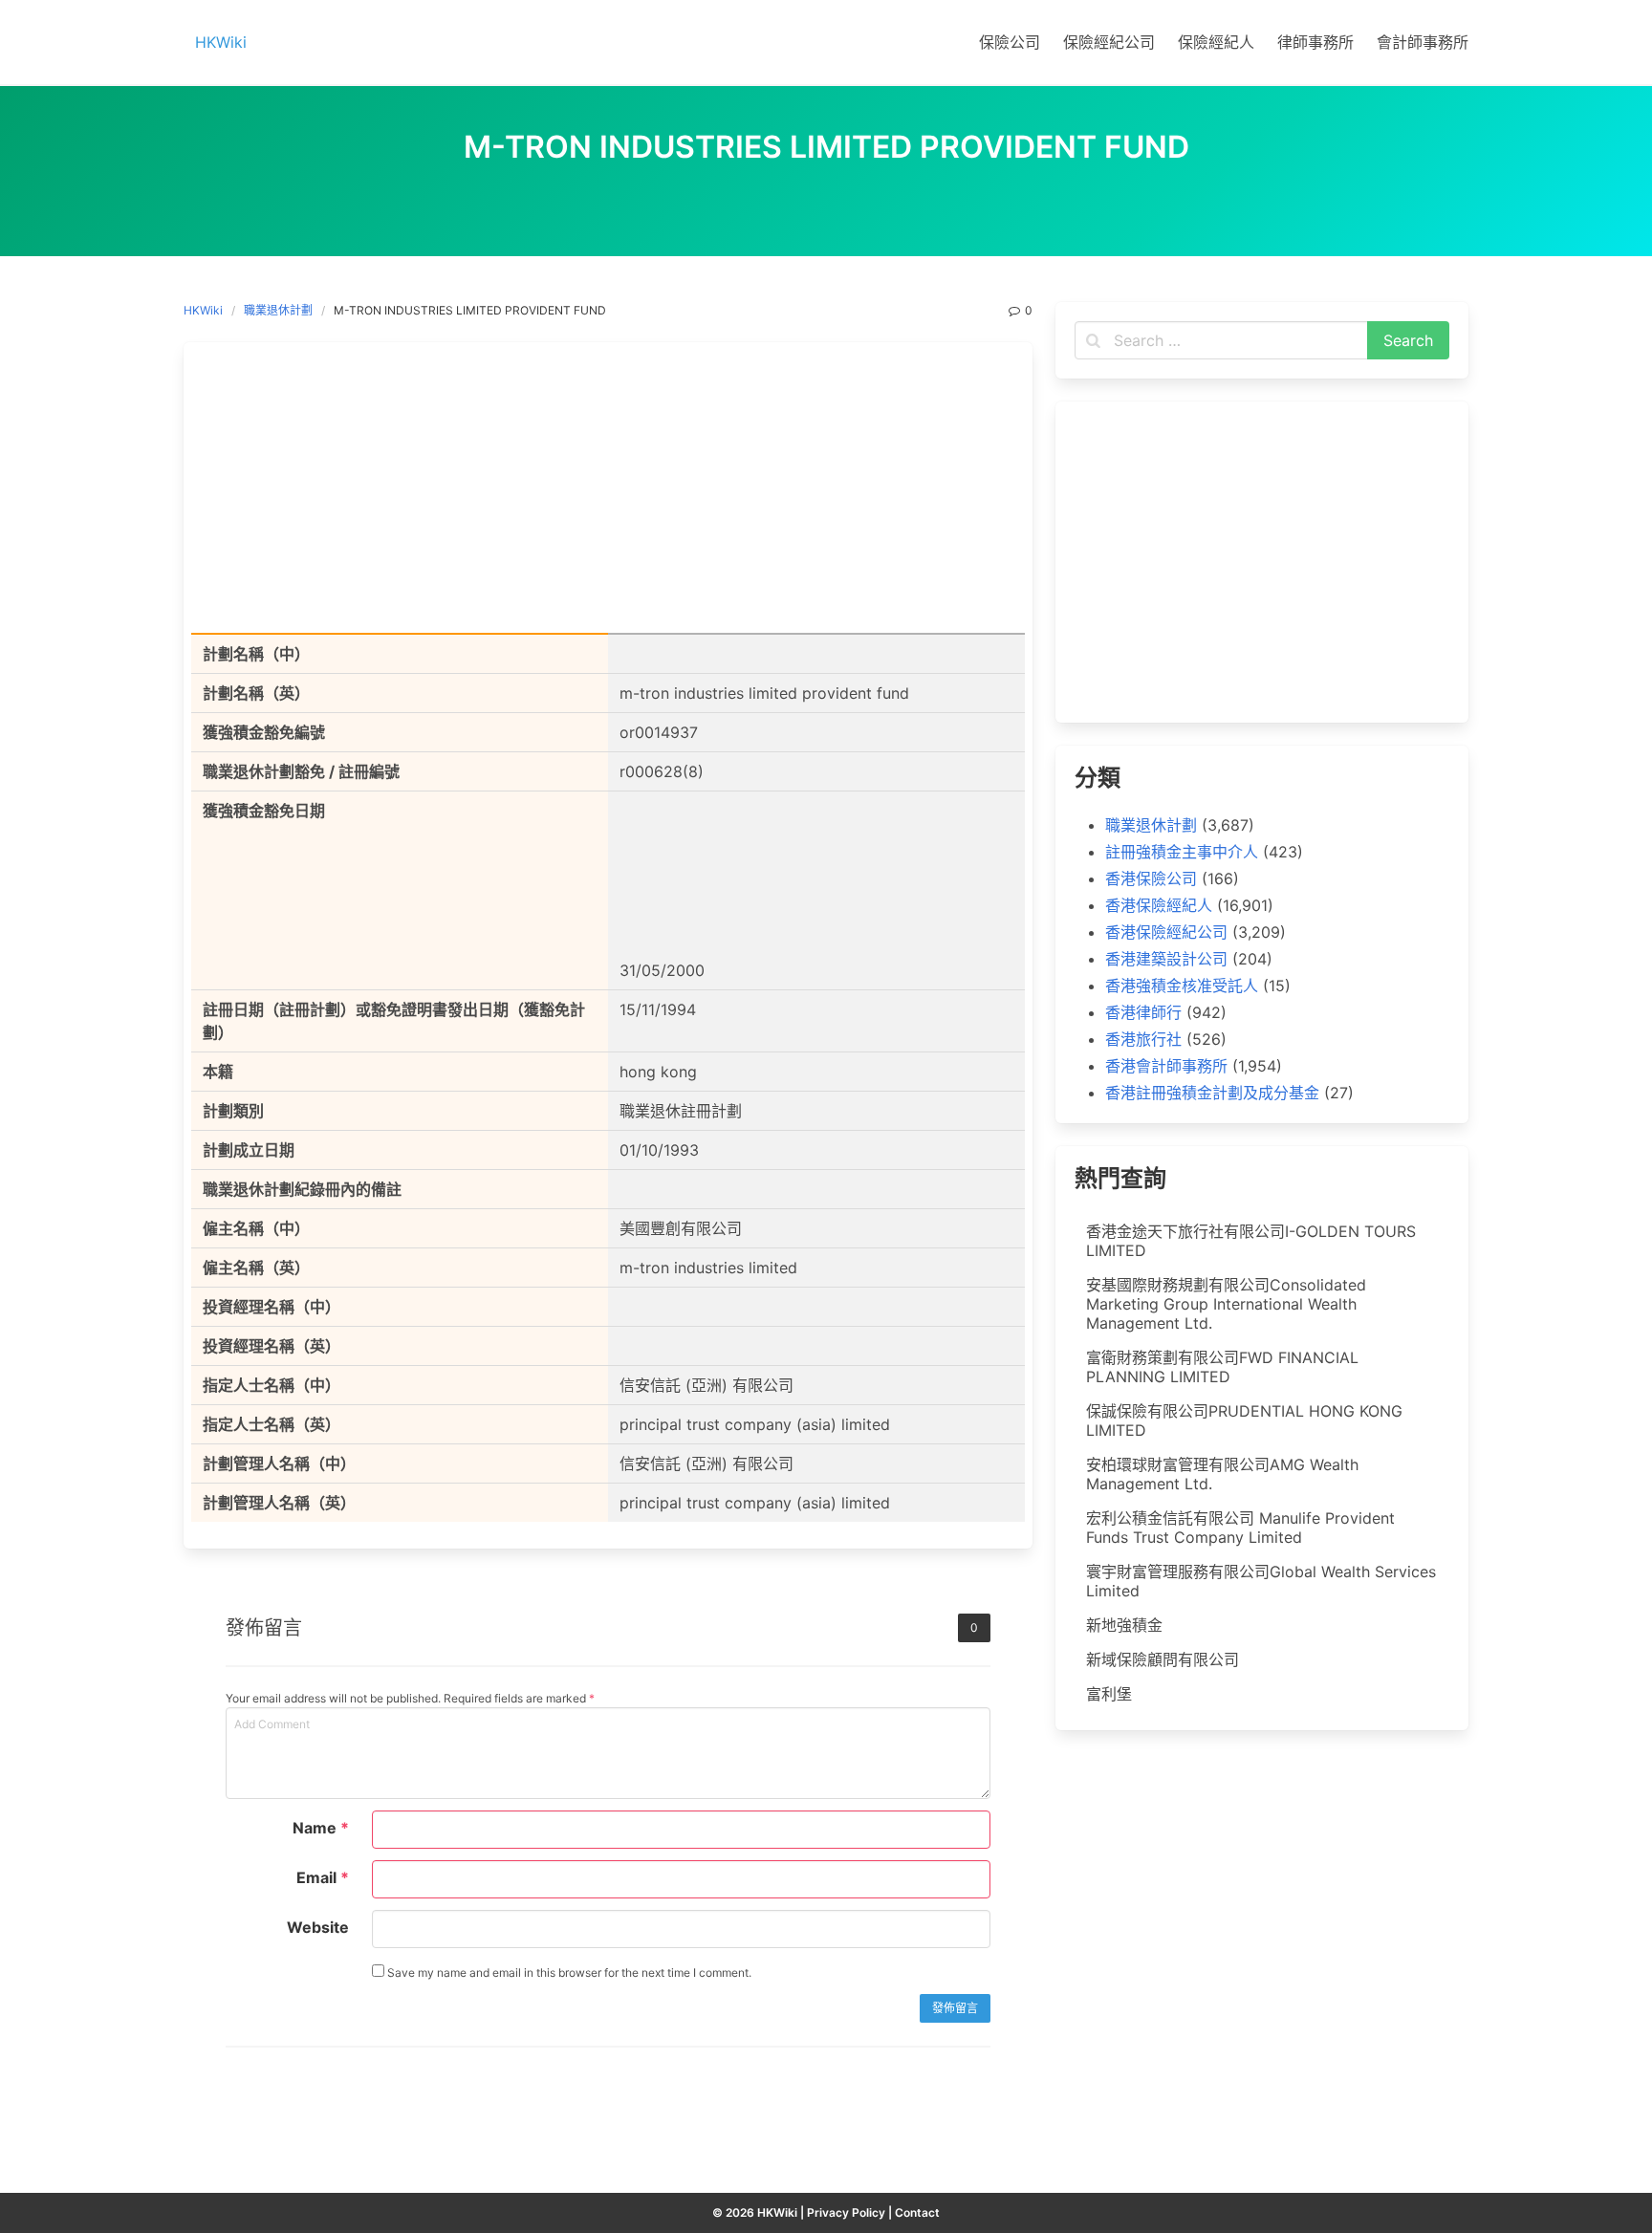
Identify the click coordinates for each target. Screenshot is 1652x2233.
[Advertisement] (608, 491)
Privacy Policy (846, 2212)
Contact (917, 2212)
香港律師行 (1143, 1012)
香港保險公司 (1151, 878)
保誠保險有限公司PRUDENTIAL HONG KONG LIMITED (1244, 1420)
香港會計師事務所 (1166, 1066)
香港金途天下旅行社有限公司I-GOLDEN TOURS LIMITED (1251, 1241)
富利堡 (1109, 1694)
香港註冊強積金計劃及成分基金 (1212, 1093)
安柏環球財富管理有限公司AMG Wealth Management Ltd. (1222, 1474)
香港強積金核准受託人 (1182, 986)
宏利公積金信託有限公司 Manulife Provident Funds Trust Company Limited (1240, 1528)
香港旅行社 (1143, 1039)
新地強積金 (1124, 1625)
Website (318, 1927)
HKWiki (203, 310)
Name (321, 1828)
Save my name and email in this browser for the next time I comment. (568, 1973)
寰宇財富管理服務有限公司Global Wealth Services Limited (1261, 1581)
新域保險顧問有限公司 (1163, 1659)
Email (323, 1877)
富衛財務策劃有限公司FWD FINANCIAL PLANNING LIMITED (1222, 1367)
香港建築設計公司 (1166, 959)
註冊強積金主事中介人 (1182, 852)
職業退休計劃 (278, 310)
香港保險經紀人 (1159, 905)
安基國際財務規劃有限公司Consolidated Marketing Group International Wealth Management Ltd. (1226, 1304)
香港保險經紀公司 (1166, 932)
